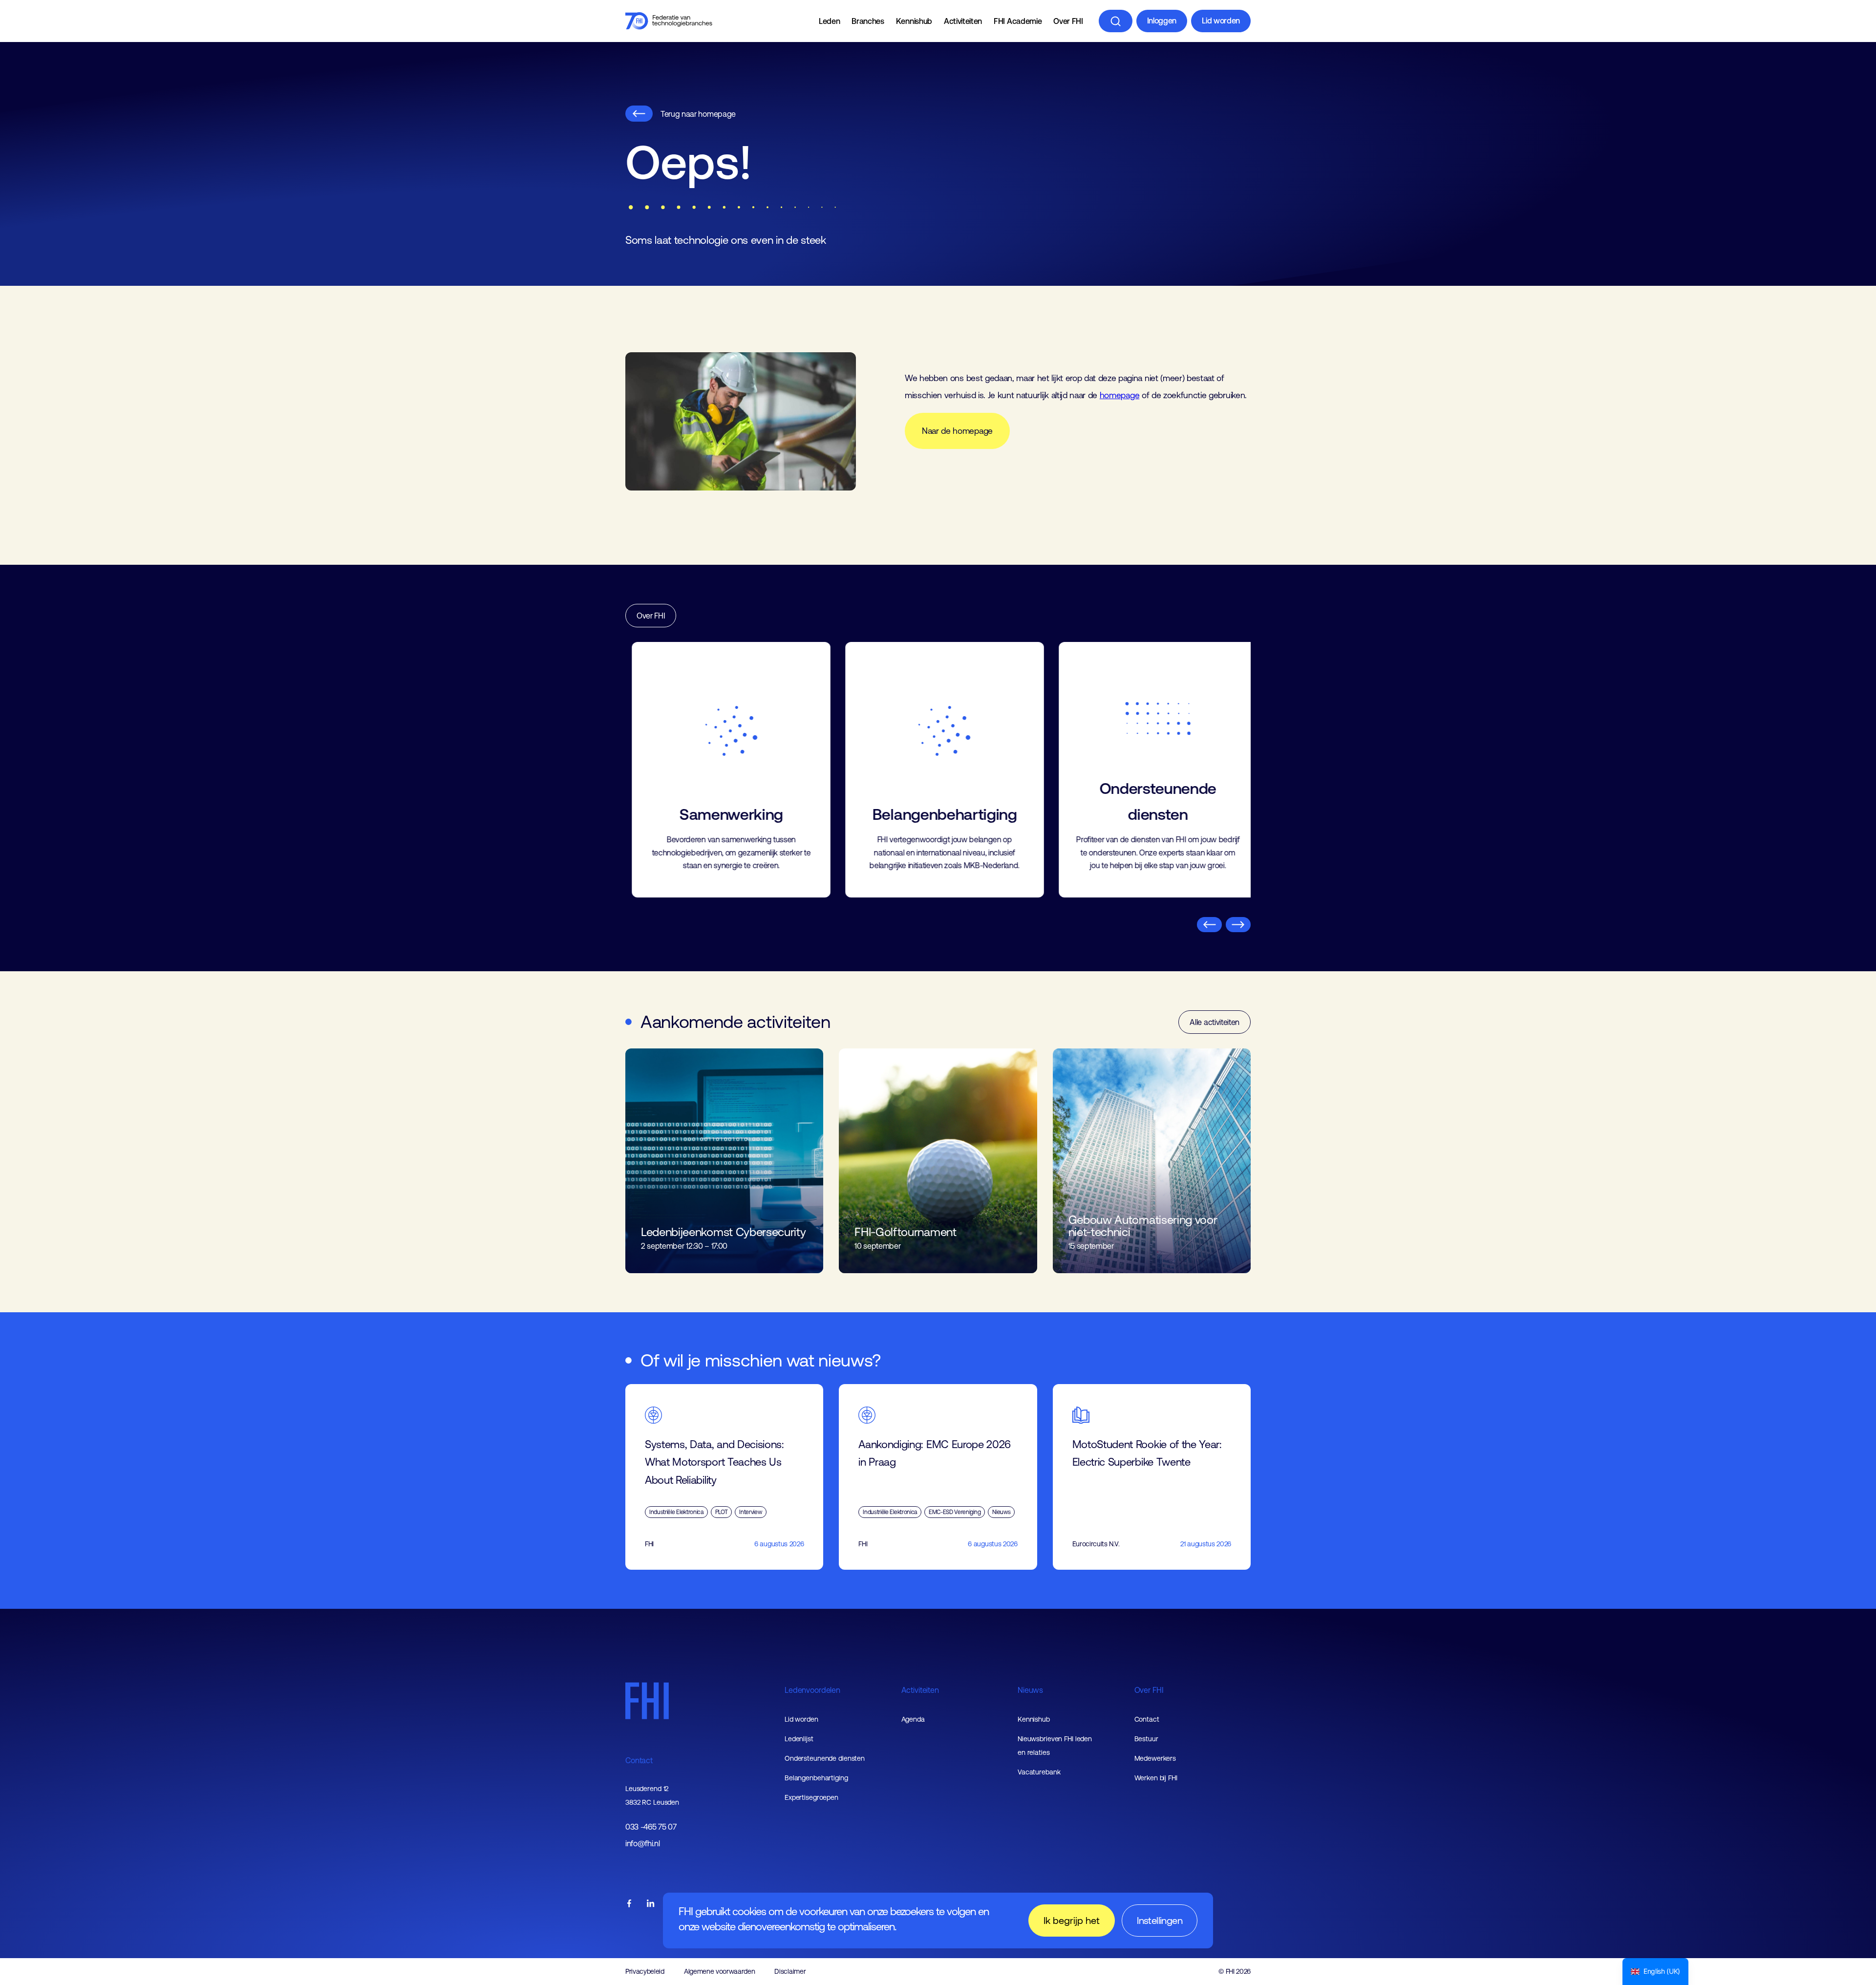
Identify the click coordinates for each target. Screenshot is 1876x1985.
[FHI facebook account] (629, 1904)
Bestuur (1146, 1739)
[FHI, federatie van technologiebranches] (669, 21)
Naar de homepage (957, 431)
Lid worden (1221, 21)
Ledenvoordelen (812, 1690)
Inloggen (1162, 21)
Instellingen (1160, 1920)
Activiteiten (963, 21)
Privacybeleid (645, 1971)
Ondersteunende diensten (825, 1758)
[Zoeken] (1116, 21)
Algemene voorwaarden (720, 1971)
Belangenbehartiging (816, 1778)
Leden (829, 21)
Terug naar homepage (698, 114)
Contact (639, 1760)
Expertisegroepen (811, 1797)
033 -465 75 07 (651, 1827)
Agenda (913, 1719)
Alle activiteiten (1215, 1022)
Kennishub (914, 21)
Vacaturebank (1039, 1772)
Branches (868, 21)
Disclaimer (790, 1971)
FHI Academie (1018, 21)
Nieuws (1030, 1690)
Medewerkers (1155, 1758)
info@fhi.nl (642, 1844)
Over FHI (1068, 21)
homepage (1119, 395)
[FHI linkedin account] (651, 1904)
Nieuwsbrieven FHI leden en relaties (1055, 1746)
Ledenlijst (799, 1739)
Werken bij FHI (1156, 1778)
